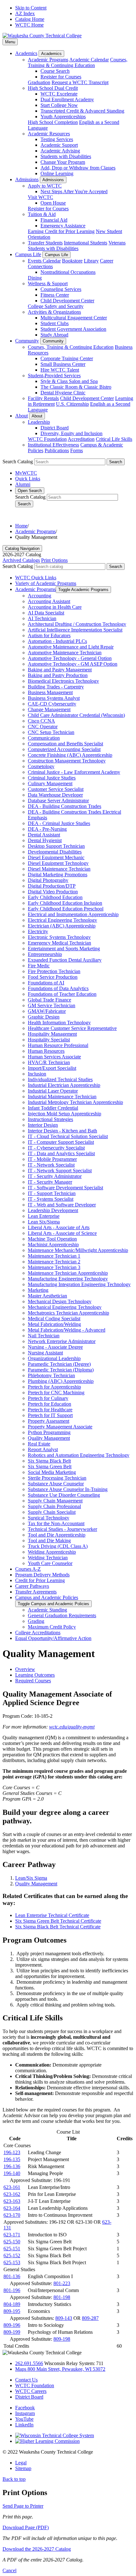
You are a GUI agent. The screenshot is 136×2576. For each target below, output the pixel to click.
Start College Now (59, 105)
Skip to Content (31, 8)
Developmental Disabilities (55, 852)
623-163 (12, 2201)
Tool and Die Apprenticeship (57, 1535)
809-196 (12, 2325)
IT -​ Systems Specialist (51, 1199)
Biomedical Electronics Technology (63, 681)
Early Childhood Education (55, 897)
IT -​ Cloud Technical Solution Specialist (68, 1136)
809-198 (62, 2339)
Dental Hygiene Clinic (63, 393)
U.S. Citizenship (72, 404)
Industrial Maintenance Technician (62, 1097)
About (22, 416)
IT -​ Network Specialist (51, 1165)
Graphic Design (44, 1017)
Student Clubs (55, 323)
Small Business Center (63, 364)
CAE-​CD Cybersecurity (52, 704)
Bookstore (72, 261)
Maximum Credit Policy (52, 1627)
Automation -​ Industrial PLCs (57, 641)
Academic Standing (47, 1610)
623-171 (12, 2235)
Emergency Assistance (63, 226)
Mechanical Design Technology (60, 1301)
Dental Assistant (44, 835)
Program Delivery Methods (42, 1575)
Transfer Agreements (36, 1592)
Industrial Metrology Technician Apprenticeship (75, 1102)
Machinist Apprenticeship (53, 1245)
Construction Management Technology (67, 761)
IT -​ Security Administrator (55, 1176)
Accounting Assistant (49, 601)
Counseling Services (61, 289)
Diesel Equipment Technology (58, 863)
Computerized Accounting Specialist (64, 749)
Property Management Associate (60, 1427)
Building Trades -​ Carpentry (56, 687)
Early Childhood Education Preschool (66, 909)
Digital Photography (48, 880)
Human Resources (46, 1051)
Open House (53, 203)
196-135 (12, 2159)
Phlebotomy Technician (51, 1375)
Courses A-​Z (28, 1569)
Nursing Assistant (45, 1353)
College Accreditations (38, 1633)
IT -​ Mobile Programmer (52, 1159)
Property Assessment (49, 1421)
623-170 (12, 2215)
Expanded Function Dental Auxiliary (65, 960)
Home (21, 526)
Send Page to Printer (23, 2506)
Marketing (38, 1290)
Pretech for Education (49, 1404)
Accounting (40, 596)
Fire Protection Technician (54, 971)
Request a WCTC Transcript (80, 82)
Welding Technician (48, 1558)
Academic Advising (60, 151)
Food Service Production (53, 977)
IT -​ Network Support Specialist (60, 1171)
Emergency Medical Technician (59, 943)
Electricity (38, 931)
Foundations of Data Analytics (58, 988)
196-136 (12, 2166)
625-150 (12, 2242)
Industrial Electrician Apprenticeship (64, 1085)
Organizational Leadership (54, 1358)
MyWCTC (26, 473)
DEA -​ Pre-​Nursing (47, 829)
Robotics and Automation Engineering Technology (79, 1455)
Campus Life (28, 254)
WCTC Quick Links (36, 578)
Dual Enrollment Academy (67, 99)
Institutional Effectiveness (53, 445)
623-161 (12, 2187)
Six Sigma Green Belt (50, 1467)
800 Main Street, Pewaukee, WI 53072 (60, 2369)
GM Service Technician (52, 1005)
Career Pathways (32, 1586)
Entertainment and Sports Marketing (64, 949)
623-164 (12, 2208)
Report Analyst (43, 1449)
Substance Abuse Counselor (56, 1484)
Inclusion (37, 1074)
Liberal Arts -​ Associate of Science (62, 1233)
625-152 (12, 2256)
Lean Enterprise (44, 1216)
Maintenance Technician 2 (54, 1262)
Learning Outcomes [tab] (35, 1675)
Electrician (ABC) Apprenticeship (62, 926)
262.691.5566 (29, 2363)
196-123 (12, 2152)
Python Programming (49, 1432)
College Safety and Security (56, 306)
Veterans (117, 243)
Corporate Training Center (67, 358)
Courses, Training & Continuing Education (78, 62)
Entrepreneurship (45, 954)
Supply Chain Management (55, 1501)
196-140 (12, 2173)
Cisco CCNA (41, 721)
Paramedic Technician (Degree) (59, 1364)
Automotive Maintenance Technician (65, 653)
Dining (35, 278)
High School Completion (53, 122)
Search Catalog (18, 462)
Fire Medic (39, 966)
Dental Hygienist (45, 840)
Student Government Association (73, 329)
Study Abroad (54, 335)
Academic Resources (49, 134)
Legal (21, 2463)
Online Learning (57, 173)
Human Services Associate (54, 1057)
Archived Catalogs (21, 560)
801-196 (12, 2290)
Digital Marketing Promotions (58, 875)
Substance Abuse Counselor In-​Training (68, 1489)
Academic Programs (48, 60)
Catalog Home (30, 19)
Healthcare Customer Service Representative (72, 1028)
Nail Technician (44, 1336)
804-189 (12, 2304)
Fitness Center (55, 295)
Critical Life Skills (114, 439)
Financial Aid (54, 220)
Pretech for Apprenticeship (54, 1387)
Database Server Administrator (58, 801)
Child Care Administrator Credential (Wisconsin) (76, 715)
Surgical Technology (49, 1518)
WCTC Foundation (47, 439)
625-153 (12, 2262)
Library (91, 261)
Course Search (55, 71)
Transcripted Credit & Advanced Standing (82, 111)
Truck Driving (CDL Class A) (58, 1546)
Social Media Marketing (52, 1472)
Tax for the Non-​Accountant (56, 1523)
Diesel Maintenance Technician (59, 869)
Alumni (23, 484)
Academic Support (59, 145)
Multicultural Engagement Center (74, 318)
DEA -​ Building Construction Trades (65, 806)
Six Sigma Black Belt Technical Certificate (58, 1927)
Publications (57, 450)
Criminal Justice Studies (52, 778)
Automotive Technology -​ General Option (70, 658)
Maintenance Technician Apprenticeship (68, 1273)
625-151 (12, 2249)
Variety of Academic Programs (46, 583)
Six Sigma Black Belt (49, 1461)
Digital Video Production (53, 892)
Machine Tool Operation (52, 1239)
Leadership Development (53, 1210)
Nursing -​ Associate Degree (55, 1347)
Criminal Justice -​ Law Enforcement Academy (74, 772)
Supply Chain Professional (54, 1506)
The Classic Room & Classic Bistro (76, 387)
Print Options (54, 560)
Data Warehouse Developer (55, 795)
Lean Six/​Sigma (44, 1222)
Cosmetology (41, 766)
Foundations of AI (46, 983)
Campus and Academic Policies (47, 1597)
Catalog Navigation (22, 548)
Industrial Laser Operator (53, 1091)
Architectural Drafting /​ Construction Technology (77, 624)
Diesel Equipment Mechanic (56, 857)
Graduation (39, 82)
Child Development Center (67, 301)
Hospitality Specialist (49, 1040)
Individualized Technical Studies (60, 1079)
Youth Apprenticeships (63, 117)
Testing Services (57, 139)
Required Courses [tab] (33, 1681)
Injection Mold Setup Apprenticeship (65, 1114)
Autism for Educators (49, 635)
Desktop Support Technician (56, 846)
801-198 (62, 2297)
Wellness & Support (48, 283)
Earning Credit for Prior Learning (61, 231)
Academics (26, 53)
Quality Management (49, 1438)
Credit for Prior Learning (40, 1580)
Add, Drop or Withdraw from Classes (78, 168)
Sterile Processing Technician (57, 1478)
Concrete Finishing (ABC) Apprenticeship (70, 755)
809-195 (12, 2311)
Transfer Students (45, 243)
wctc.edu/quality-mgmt (72, 1727)
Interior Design (43, 1125)
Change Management (49, 709)
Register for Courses (61, 77)
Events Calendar (44, 261)
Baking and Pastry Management (60, 670)
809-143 (64, 2318)
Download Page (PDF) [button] (26, 2527)
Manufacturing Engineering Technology (68, 1279)
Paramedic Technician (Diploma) (61, 1370)
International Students (86, 243)
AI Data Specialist (46, 613)
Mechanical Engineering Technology (65, 1307)
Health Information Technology (59, 1023)
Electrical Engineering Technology (62, 920)
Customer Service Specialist (56, 789)
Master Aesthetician (47, 1296)
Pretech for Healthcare (50, 1410)
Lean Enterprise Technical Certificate (52, 1915)
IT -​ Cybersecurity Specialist (56, 1148)
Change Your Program (63, 162)
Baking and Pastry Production (58, 675)
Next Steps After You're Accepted (74, 191)
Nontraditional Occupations (68, 272)
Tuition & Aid (42, 214)
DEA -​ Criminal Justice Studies (59, 823)
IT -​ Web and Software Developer (62, 1205)
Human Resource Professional (58, 1045)
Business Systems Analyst (54, 698)
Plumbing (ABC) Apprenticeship (61, 1381)
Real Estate (39, 1444)
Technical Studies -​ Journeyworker (62, 1529)
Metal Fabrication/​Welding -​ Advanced (67, 1330)
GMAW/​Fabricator (47, 1011)
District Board (55, 428)
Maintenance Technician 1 (54, 1256)
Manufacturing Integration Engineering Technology (79, 1284)
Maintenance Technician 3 (54, 1267)
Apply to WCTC (45, 186)
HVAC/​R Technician (49, 1062)
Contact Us (26, 2380)
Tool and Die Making (49, 1541)
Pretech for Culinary (48, 1398)
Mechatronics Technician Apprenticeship (68, 1313)
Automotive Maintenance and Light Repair (71, 647)
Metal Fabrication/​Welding (54, 1324)
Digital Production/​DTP (52, 886)
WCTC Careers (31, 2391)
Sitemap (23, 2468)
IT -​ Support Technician (52, 1193)
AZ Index (25, 13)
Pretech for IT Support (50, 1415)
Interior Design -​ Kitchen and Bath (62, 1131)
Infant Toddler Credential (53, 1108)
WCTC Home (29, 25)
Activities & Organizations (54, 312)
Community (27, 341)
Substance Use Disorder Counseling (64, 1495)
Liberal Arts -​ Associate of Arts (59, 1227)
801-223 (62, 2283)
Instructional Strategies (50, 1119)
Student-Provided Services (54, 376)
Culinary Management (50, 783)
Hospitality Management (52, 1034)
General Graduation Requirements (62, 1615)
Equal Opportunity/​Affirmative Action (53, 1638)
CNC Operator (43, 727)
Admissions (27, 179)
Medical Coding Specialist (54, 1319)
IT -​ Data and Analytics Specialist (61, 1153)
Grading (36, 1621)
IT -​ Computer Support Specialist (61, 1142)
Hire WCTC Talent (60, 370)
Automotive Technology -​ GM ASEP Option (73, 664)
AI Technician (42, 618)
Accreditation (81, 439)
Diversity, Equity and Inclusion (71, 433)
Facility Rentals (43, 398)
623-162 (12, 2194)
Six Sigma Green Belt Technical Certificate (58, 1921)
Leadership (39, 422)
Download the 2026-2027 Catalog (37, 2549)
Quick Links (28, 479)
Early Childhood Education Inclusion (65, 903)
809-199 (12, 2332)
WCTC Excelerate (59, 94)
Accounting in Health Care (55, 607)
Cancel (9, 2570)
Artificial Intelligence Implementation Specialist (75, 630)
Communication (44, 738)
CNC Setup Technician (51, 732)
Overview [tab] (25, 1669)
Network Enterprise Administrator (62, 1341)
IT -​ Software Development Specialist (65, 1188)
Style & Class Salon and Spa (69, 381)
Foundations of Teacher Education (62, 994)
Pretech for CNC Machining (56, 1393)
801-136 (12, 2276)
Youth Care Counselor (50, 1563)
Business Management (50, 692)
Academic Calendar (89, 60)
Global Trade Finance (49, 1000)
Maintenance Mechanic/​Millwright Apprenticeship (78, 1250)
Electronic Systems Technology (59, 937)
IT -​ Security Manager (50, 1182)
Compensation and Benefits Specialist (65, 744)
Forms (77, 450)
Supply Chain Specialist (52, 1512)
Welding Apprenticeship (52, 1552)
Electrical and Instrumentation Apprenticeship (73, 914)
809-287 (90, 2318)
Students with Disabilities (66, 156)
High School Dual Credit (53, 88)
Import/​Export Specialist (52, 1068)
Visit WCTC (40, 197)
